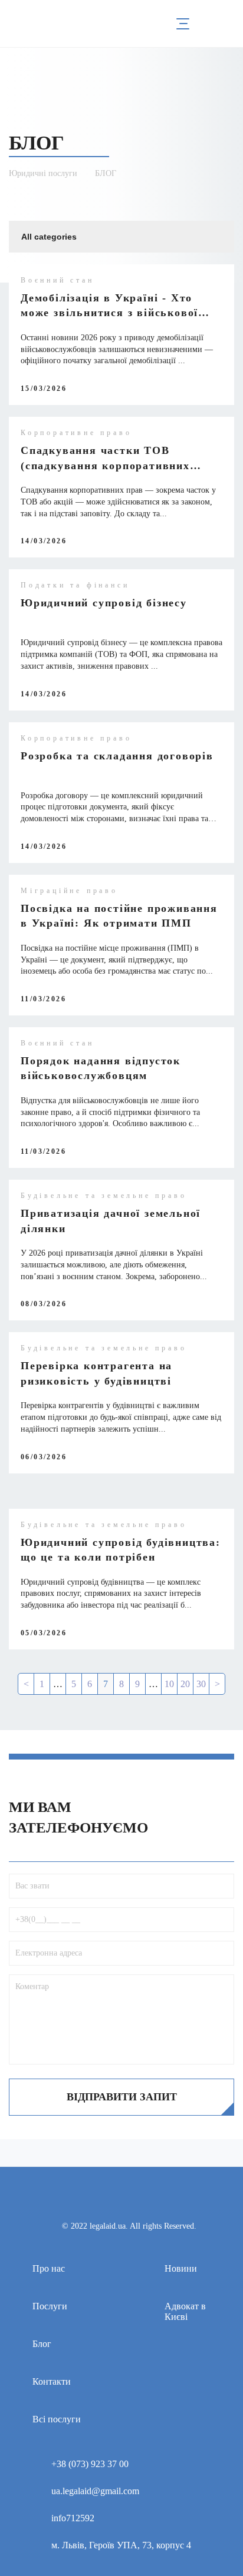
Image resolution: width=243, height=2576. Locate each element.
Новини (181, 2268)
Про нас (49, 2268)
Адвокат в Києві (185, 2311)
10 (169, 1684)
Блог (42, 2344)
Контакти (52, 2381)
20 (185, 1684)
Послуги (50, 2306)
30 (201, 1684)
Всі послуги (57, 2419)
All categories (49, 237)
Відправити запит (122, 2097)
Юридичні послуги (43, 173)
